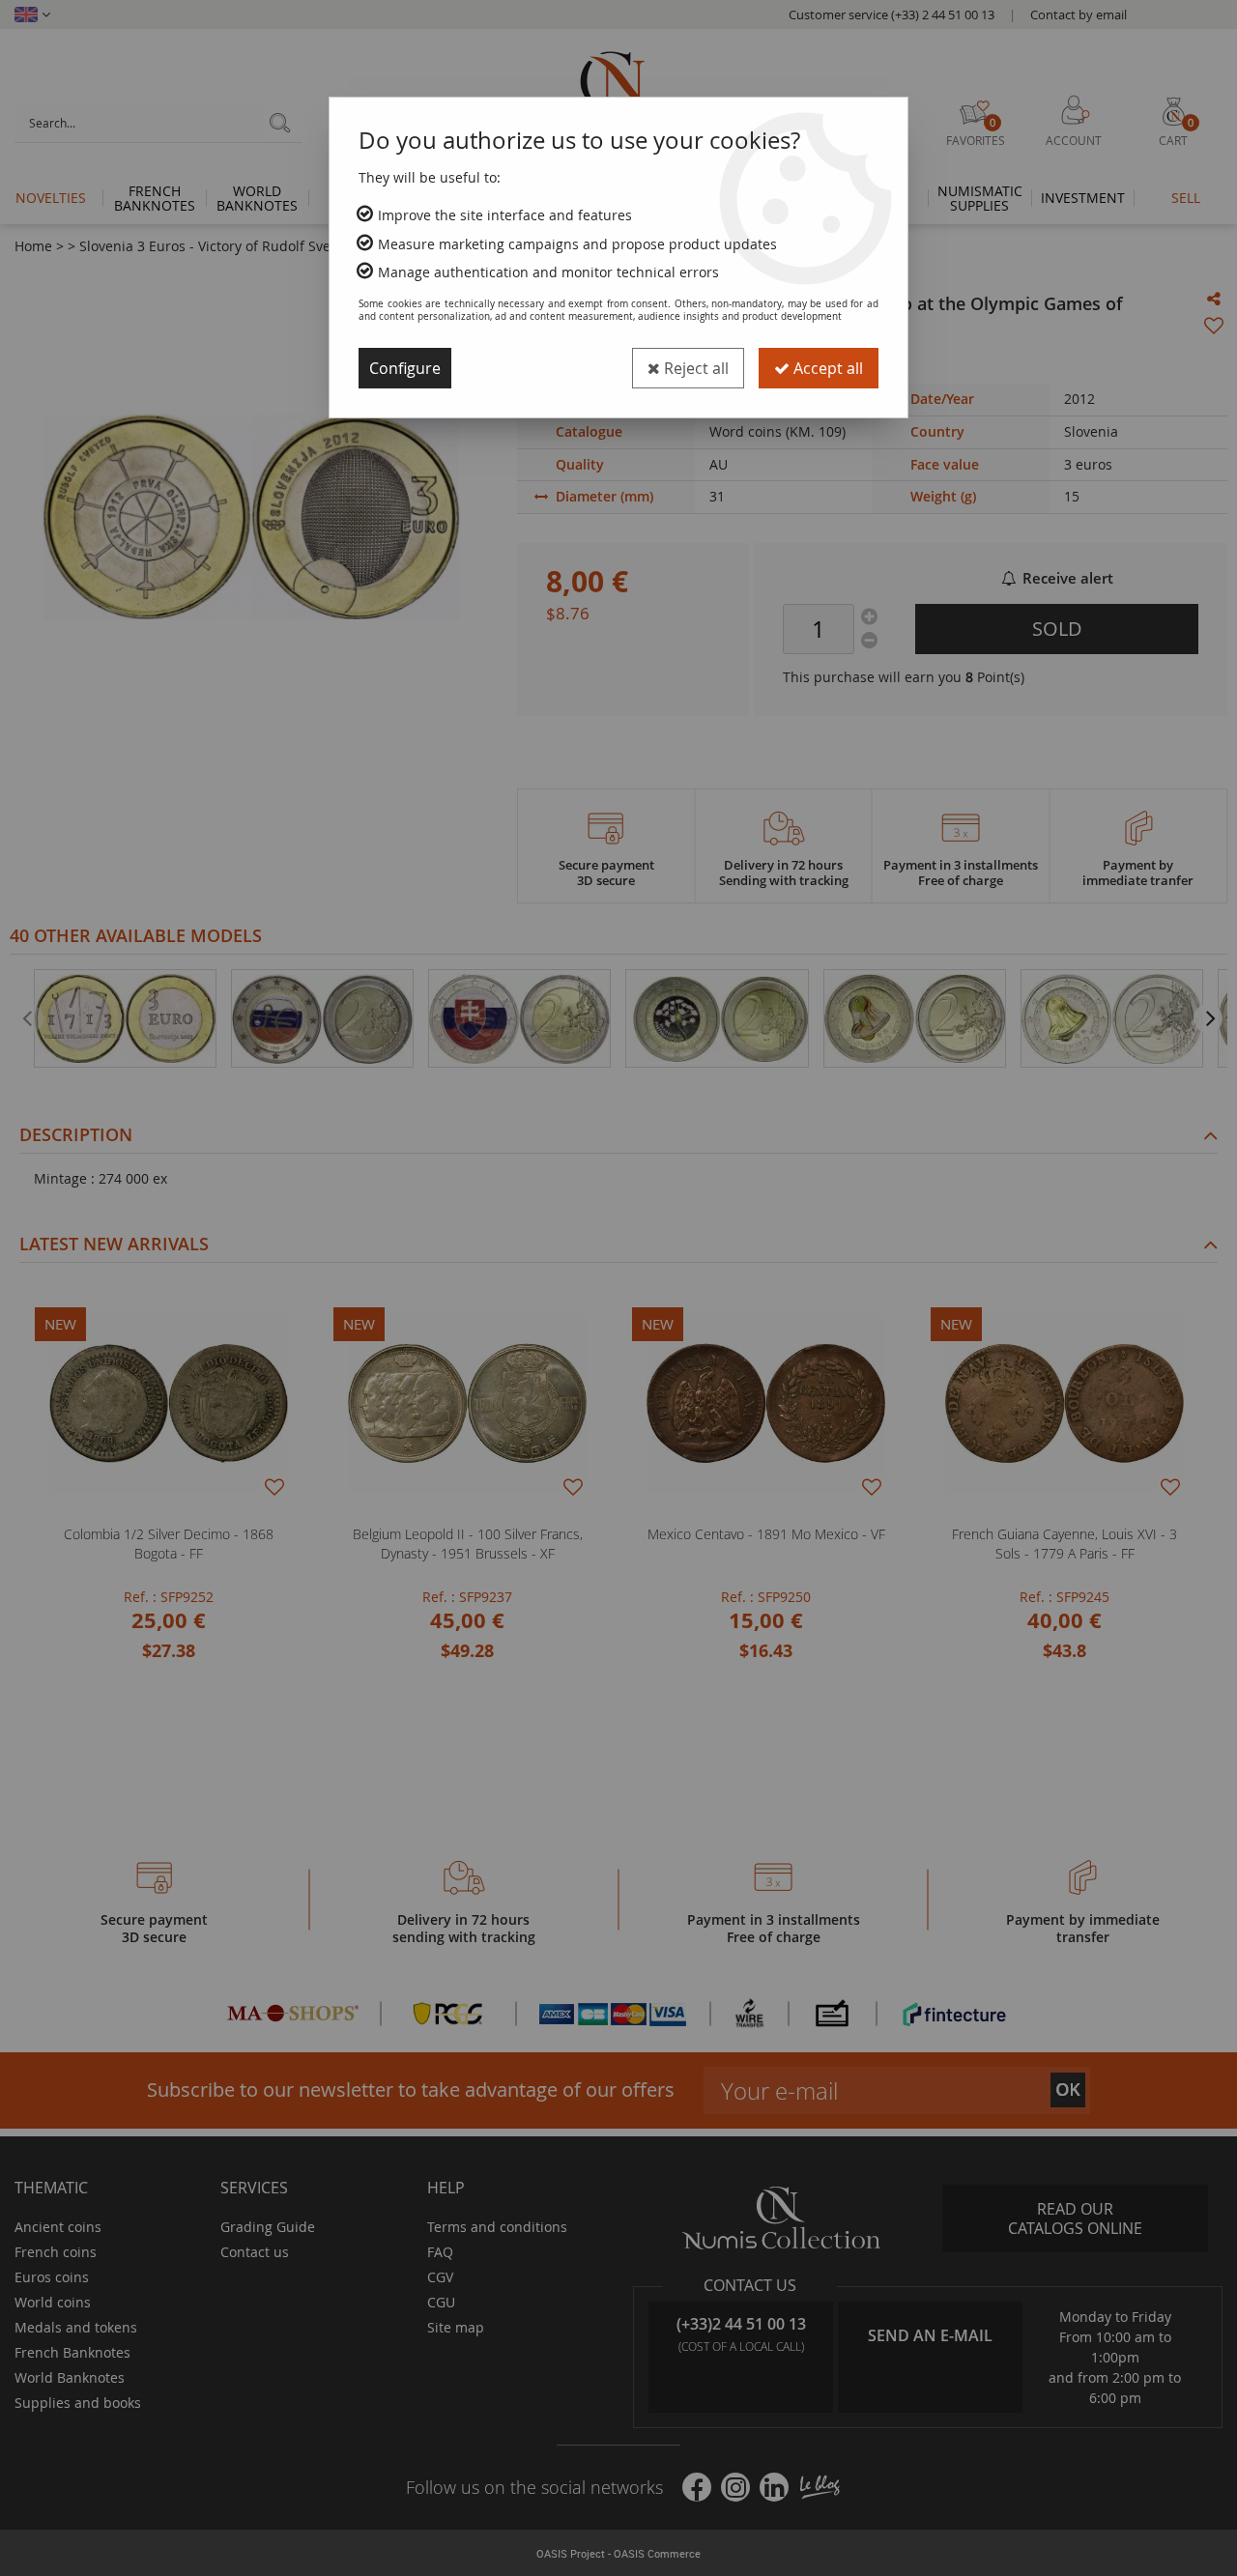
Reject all (694, 368)
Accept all (826, 368)
